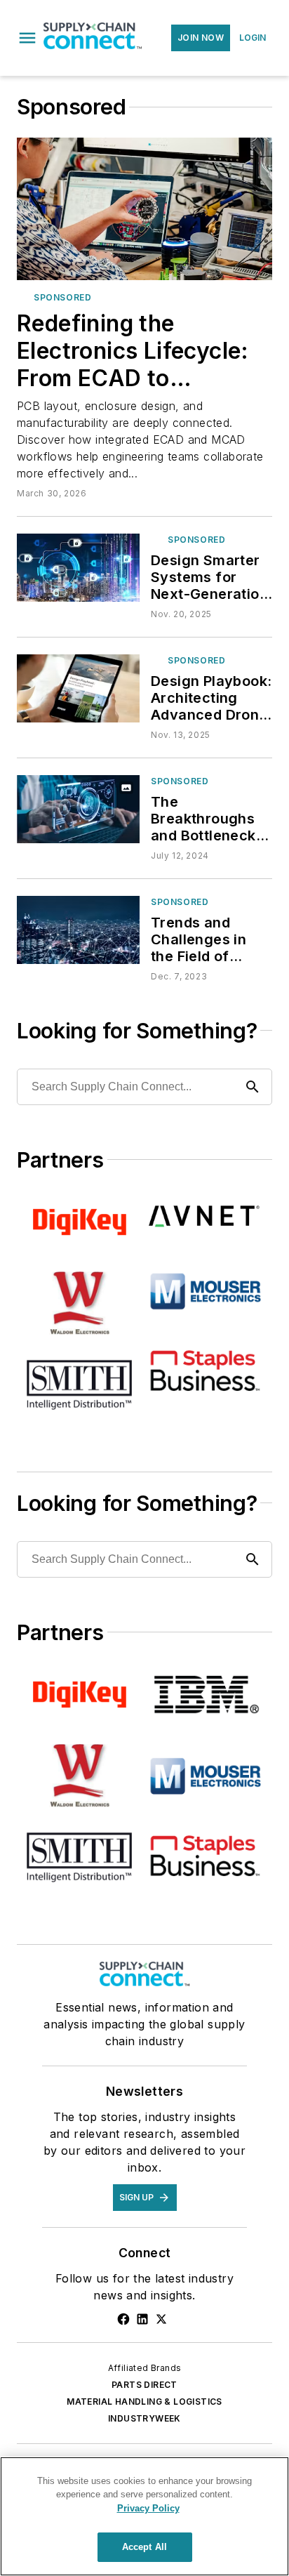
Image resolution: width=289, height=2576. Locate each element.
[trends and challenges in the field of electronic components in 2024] (78, 930)
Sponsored (180, 902)
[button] (27, 38)
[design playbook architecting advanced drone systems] (78, 688)
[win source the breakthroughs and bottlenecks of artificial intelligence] (78, 809)
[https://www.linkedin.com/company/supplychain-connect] (142, 2319)
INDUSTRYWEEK (144, 2418)
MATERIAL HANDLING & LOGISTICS (144, 2402)
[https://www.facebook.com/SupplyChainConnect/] (123, 2319)
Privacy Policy (148, 2508)
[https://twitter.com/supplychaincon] (161, 2319)
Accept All (144, 2547)
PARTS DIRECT (144, 2385)
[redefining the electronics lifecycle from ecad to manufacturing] (144, 209)
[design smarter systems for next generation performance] (78, 568)
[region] (144, 2516)
